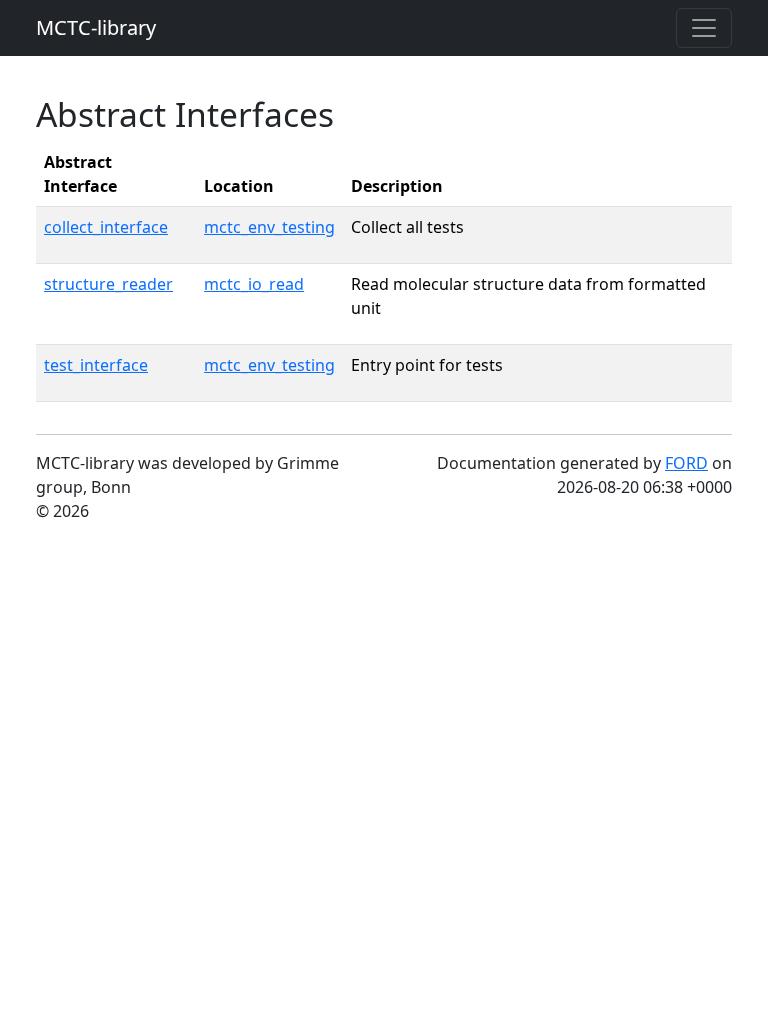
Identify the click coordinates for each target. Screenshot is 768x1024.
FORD (686, 463)
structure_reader (108, 284)
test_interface (96, 365)
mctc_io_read (254, 284)
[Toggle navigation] (704, 28)
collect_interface (106, 227)
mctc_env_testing (269, 227)
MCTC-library (96, 27)
